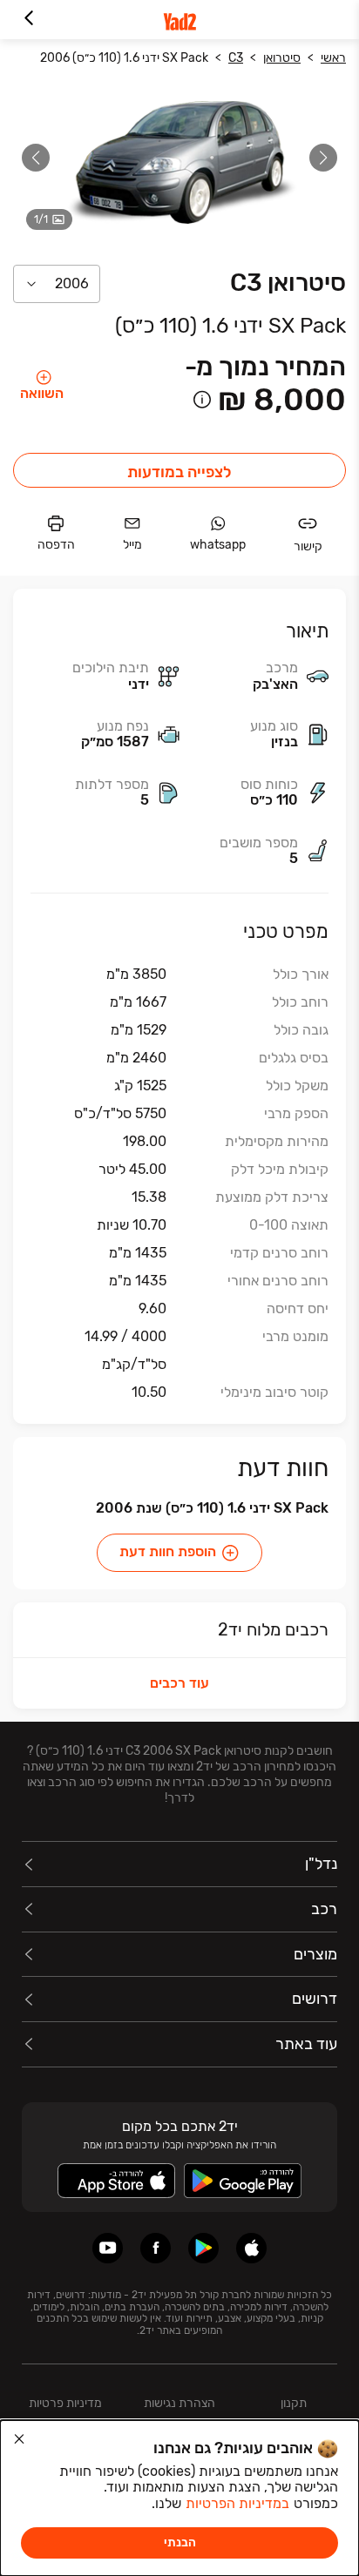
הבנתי (180, 2542)
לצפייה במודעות (179, 472)
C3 (236, 58)
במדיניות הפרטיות (237, 2503)
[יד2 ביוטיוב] (108, 2248)
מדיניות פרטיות (65, 2403)
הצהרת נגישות (179, 2403)
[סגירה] (19, 2439)
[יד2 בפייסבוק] (156, 2248)
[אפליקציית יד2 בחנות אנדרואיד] (203, 2248)
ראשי (333, 58)
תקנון (294, 2403)
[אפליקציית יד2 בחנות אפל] (251, 2248)
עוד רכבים (179, 1683)
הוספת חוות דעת (168, 1551)
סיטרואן (282, 58)
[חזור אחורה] (28, 20)
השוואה (42, 393)
